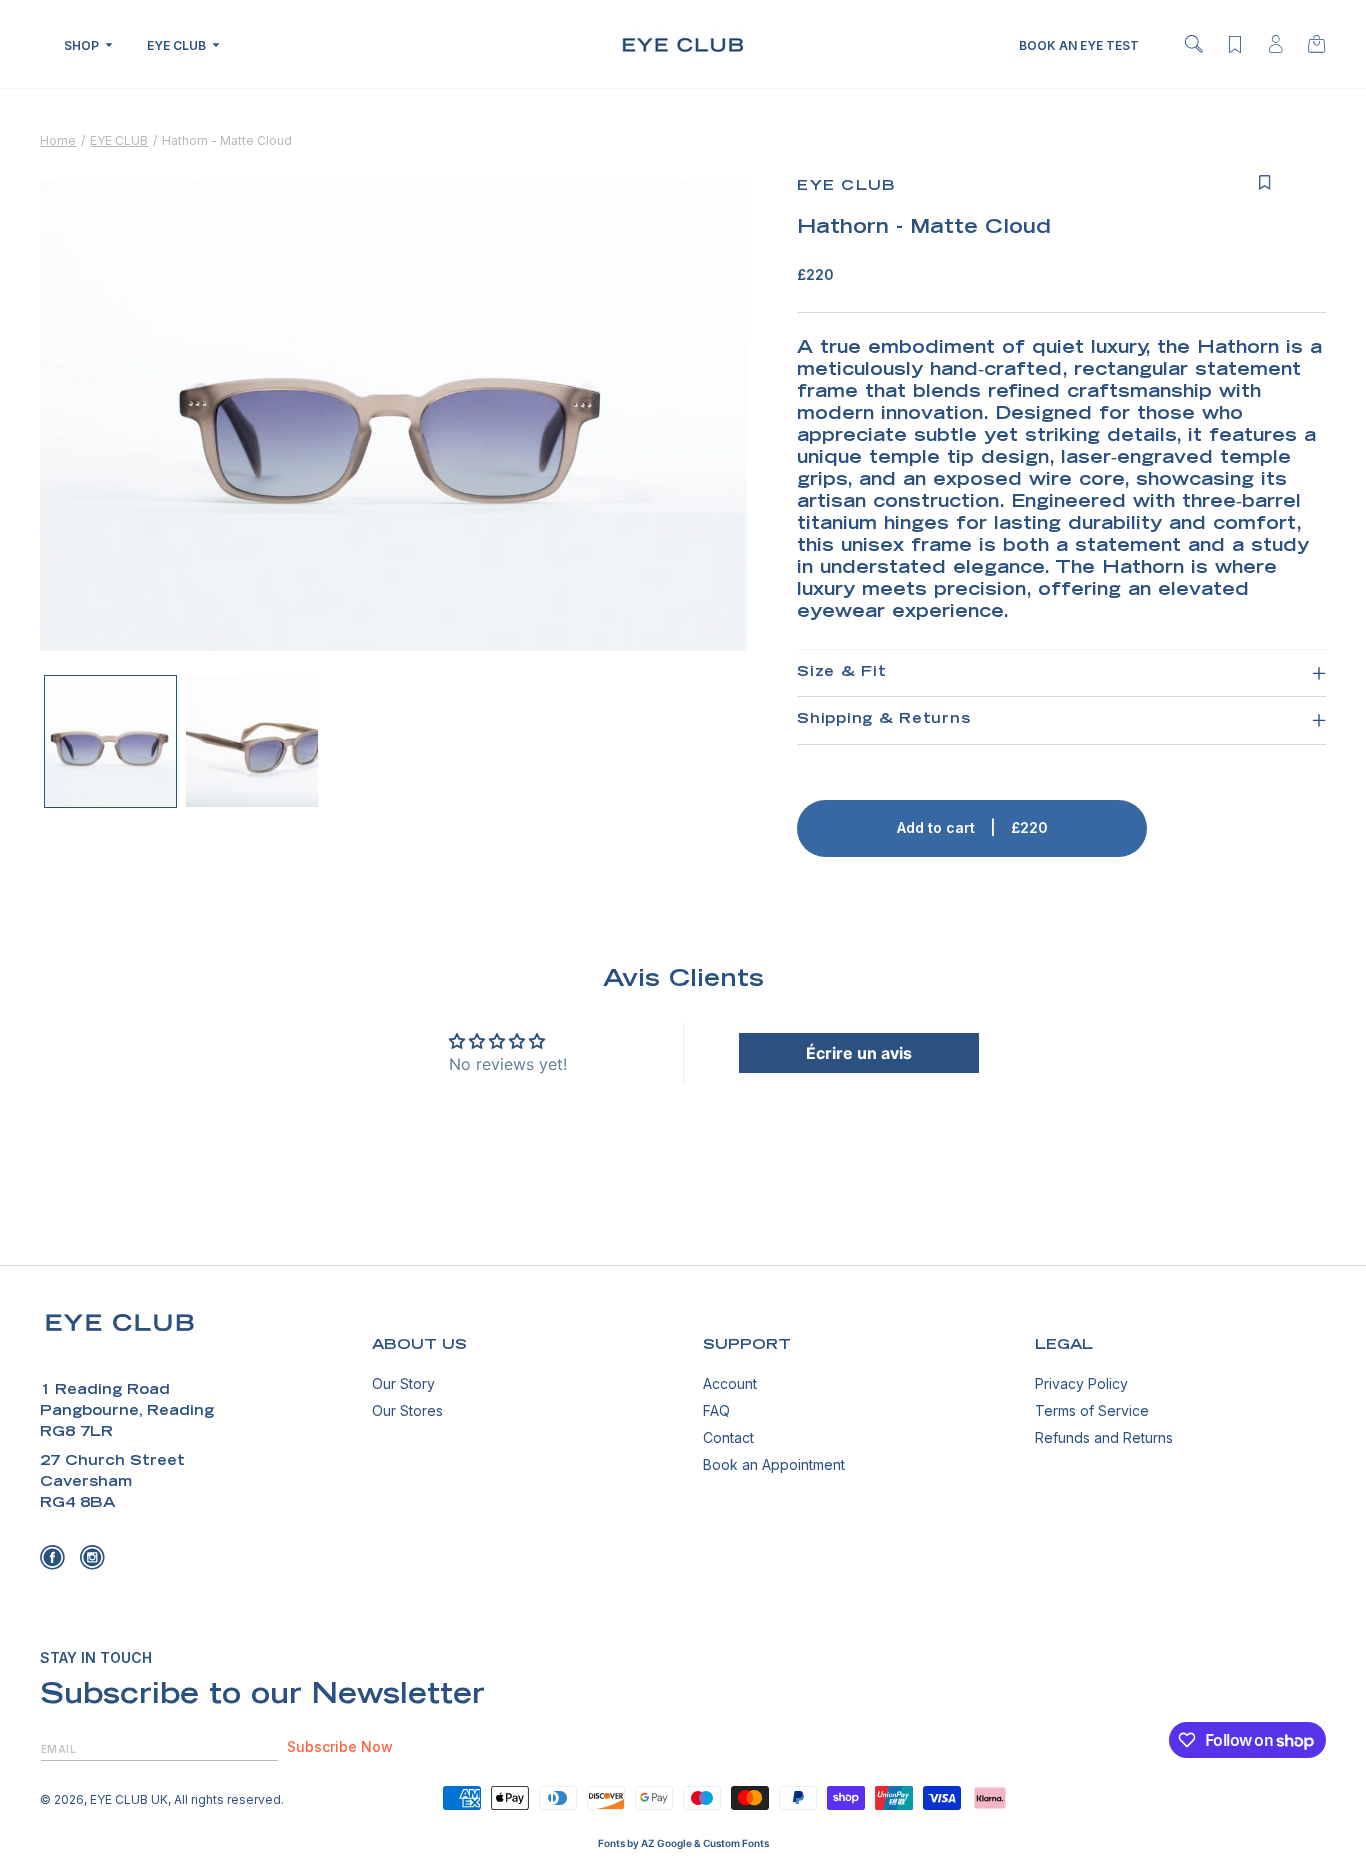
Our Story (403, 1384)
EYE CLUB (119, 140)
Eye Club (176, 45)
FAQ (716, 1410)
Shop (81, 45)
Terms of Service (1092, 1410)
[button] (1194, 44)
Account (730, 1384)
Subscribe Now (340, 1747)
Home (58, 140)
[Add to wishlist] (1265, 182)
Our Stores (407, 1410)
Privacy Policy (1081, 1384)
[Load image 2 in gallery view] (251, 741)
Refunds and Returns (1104, 1437)
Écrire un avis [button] (859, 1053)
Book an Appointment (774, 1464)
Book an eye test (1079, 45)
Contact (728, 1437)
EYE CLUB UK (129, 1799)
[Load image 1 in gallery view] (110, 741)
